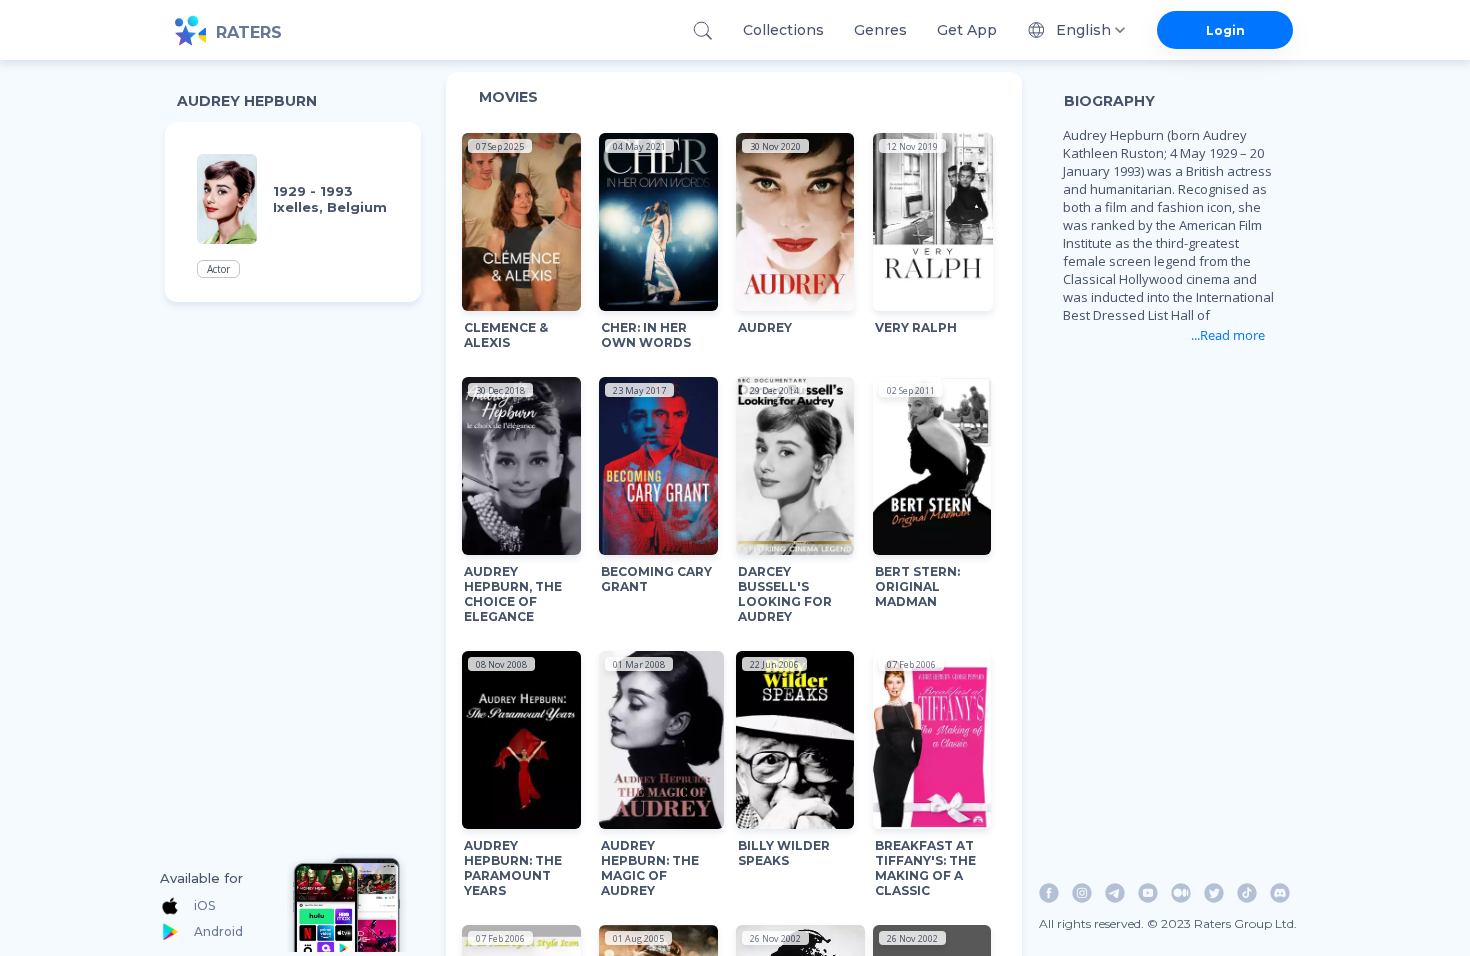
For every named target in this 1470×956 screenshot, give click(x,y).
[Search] (702, 30)
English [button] (1083, 30)
